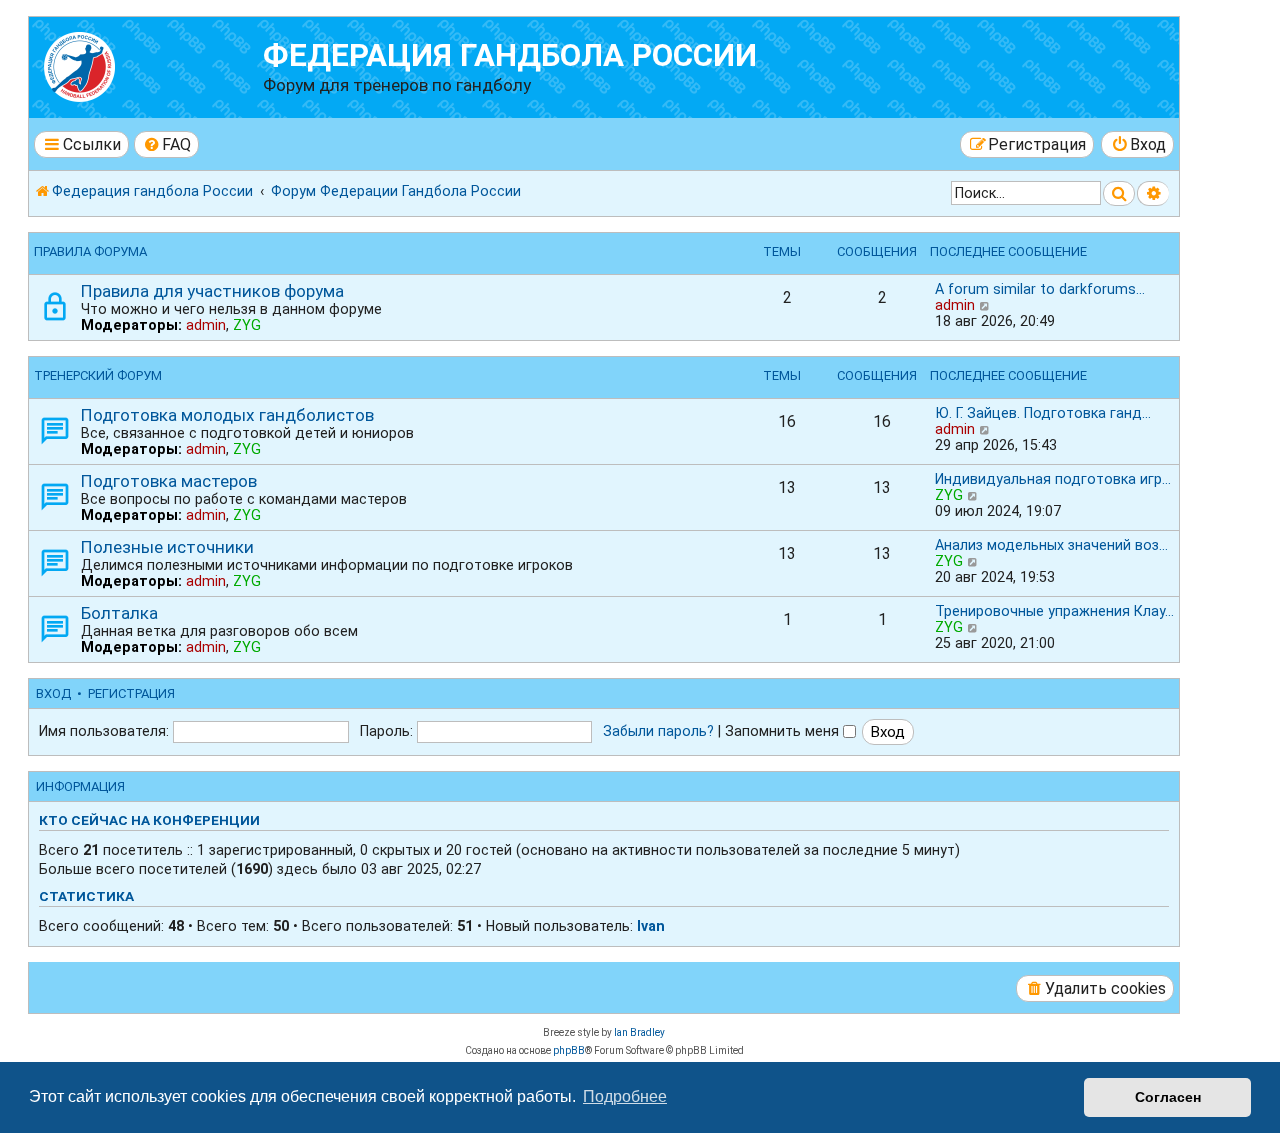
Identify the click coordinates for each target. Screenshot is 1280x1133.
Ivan (651, 926)
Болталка (119, 613)
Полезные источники (167, 547)
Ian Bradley (639, 1032)
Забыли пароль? (658, 731)
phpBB (569, 1050)
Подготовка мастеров (169, 481)
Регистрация (131, 693)
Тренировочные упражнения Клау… (1054, 611)
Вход (53, 693)
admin (206, 325)
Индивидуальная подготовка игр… (1053, 479)
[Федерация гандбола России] (148, 64)
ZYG (247, 325)
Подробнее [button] (625, 1096)
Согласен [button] (1168, 1097)
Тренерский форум (98, 375)
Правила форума (90, 251)
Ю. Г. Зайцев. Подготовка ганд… (1043, 413)
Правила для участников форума (212, 291)
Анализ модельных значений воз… (1051, 545)
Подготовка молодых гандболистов (227, 415)
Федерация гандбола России (510, 55)
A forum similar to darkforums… (1040, 289)
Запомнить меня (784, 731)
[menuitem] (167, 144)
